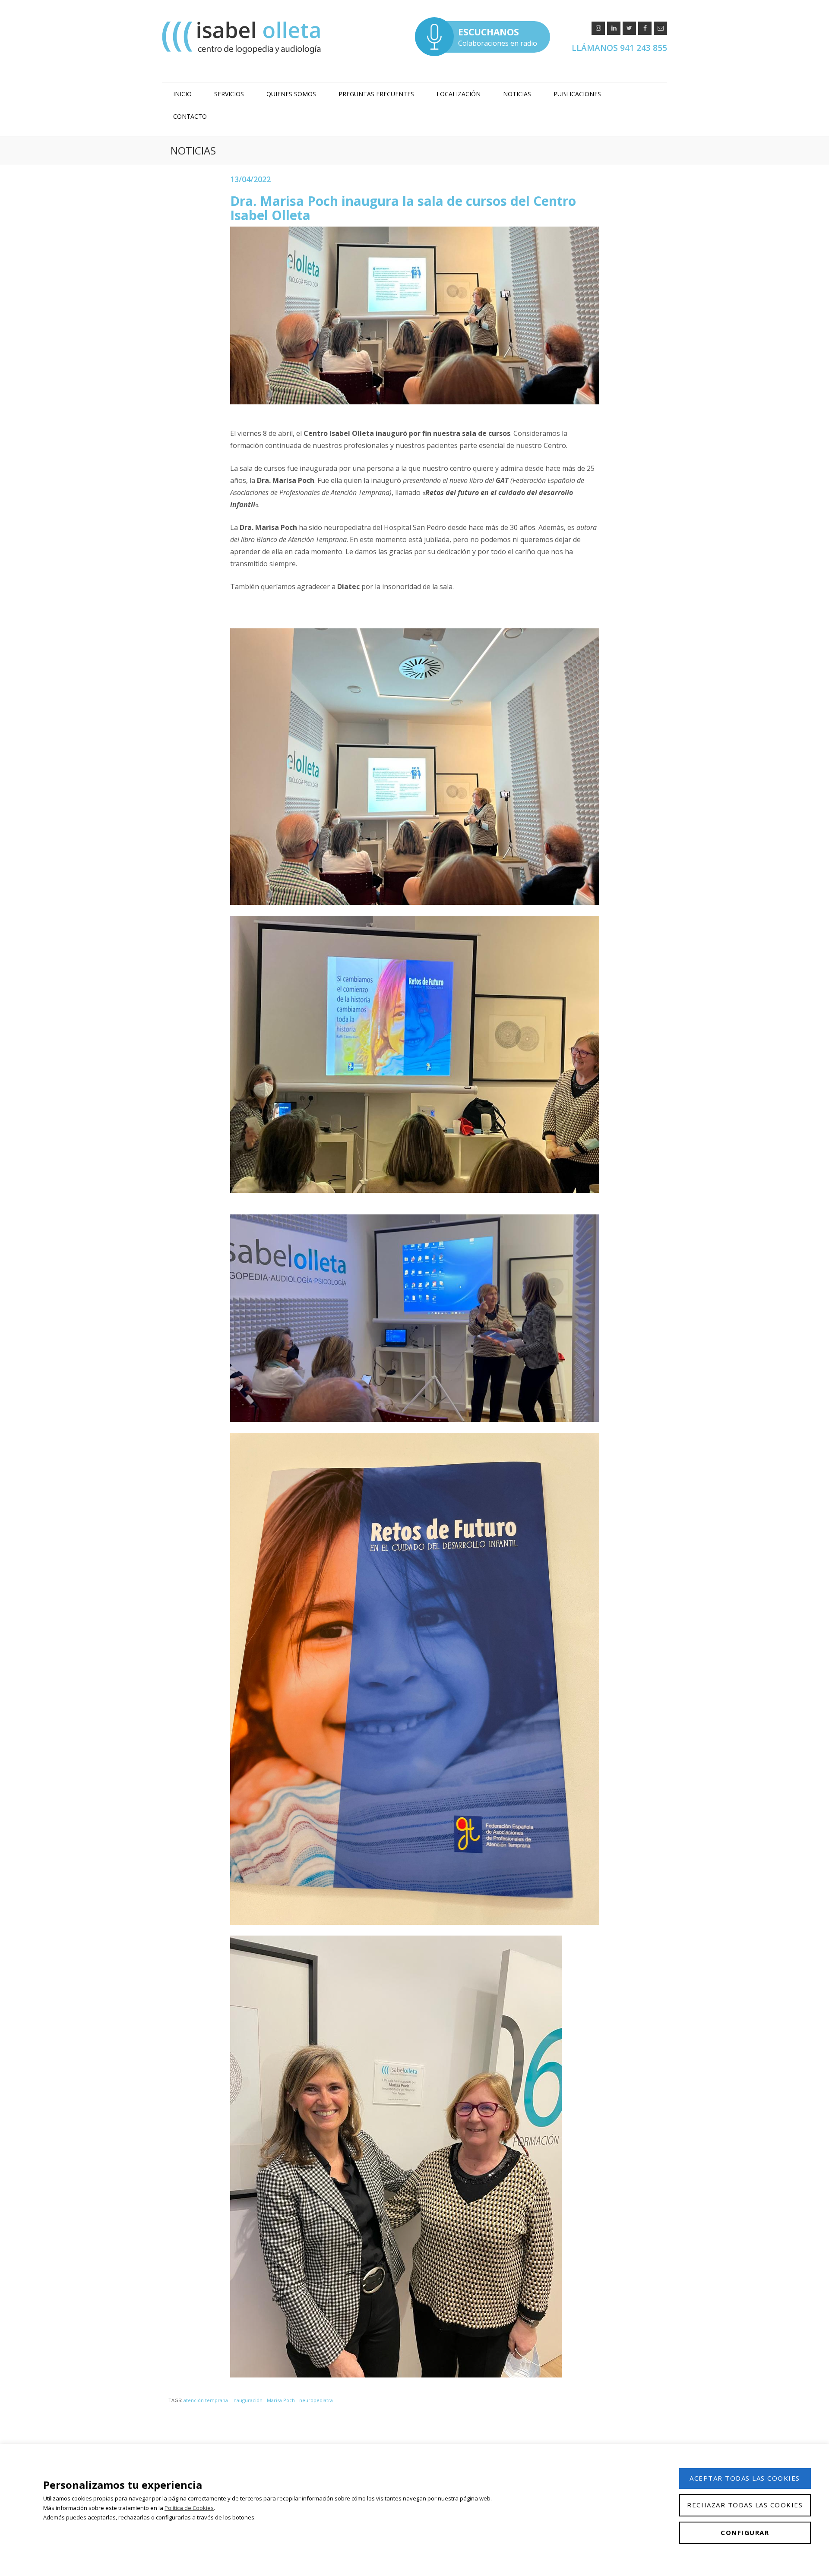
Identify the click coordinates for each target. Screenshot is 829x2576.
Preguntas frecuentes (376, 94)
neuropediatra (316, 2400)
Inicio (182, 94)
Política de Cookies (189, 2508)
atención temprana (206, 2400)
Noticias (517, 94)
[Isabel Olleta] (243, 37)
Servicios (229, 94)
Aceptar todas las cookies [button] (745, 2478)
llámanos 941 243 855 (619, 48)
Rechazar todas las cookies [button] (745, 2505)
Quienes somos (291, 94)
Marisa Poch (281, 2400)
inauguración (247, 2400)
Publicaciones (577, 94)
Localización (459, 94)
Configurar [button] (745, 2532)
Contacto (190, 116)
